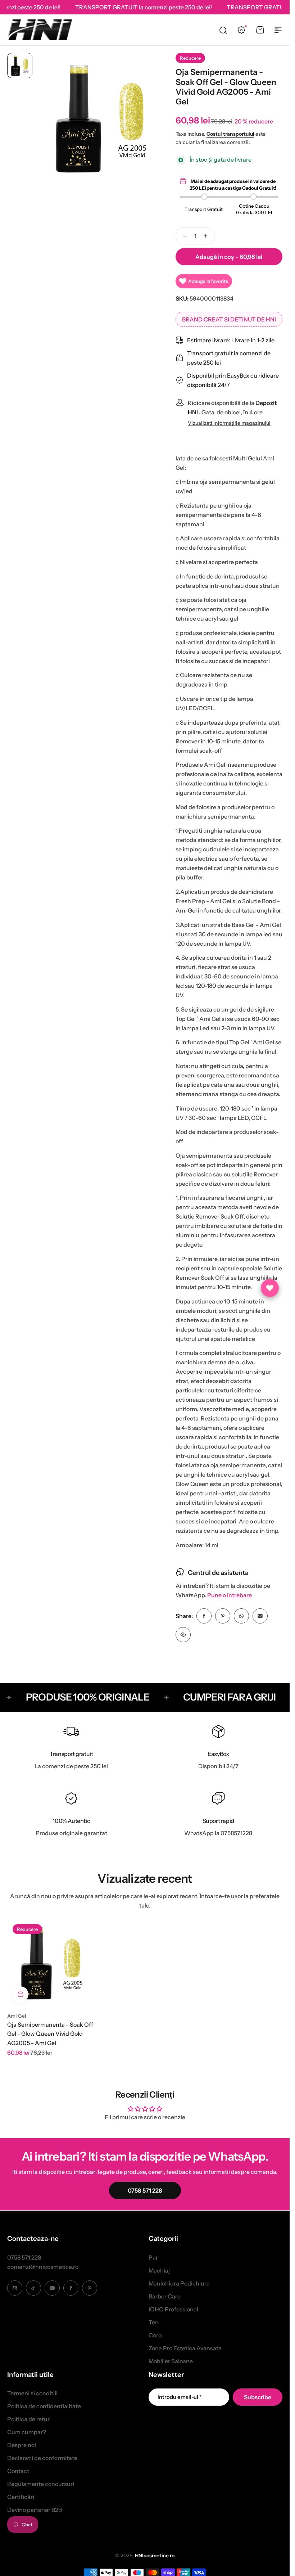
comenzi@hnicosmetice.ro (43, 2267)
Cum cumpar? (27, 2432)
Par (153, 2257)
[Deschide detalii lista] (270, 1288)
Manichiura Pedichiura (179, 2283)
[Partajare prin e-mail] (260, 1616)
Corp (155, 2335)
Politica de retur (28, 2419)
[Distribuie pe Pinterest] (223, 1616)
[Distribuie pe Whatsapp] (241, 1616)
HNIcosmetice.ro (155, 2555)
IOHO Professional (173, 2309)
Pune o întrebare (230, 1595)
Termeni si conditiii (32, 2393)
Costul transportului (230, 134)
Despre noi (22, 2445)
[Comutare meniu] (278, 30)
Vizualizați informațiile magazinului (229, 423)
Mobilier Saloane (171, 2361)
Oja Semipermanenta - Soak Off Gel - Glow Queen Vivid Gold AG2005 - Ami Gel (50, 2034)
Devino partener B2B (35, 2510)
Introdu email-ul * (180, 2397)
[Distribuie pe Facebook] (204, 1616)
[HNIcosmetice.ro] (40, 30)
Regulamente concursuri (41, 2484)
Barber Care (165, 2296)
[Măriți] (101, 119)
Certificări (21, 2497)
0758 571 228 (24, 2257)
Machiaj (159, 2270)
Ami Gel (17, 2016)
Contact (18, 2471)
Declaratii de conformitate (42, 2458)
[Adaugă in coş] (21, 1994)
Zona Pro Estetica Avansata (185, 2348)
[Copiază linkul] (183, 1635)
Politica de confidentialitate (44, 2406)
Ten (154, 2322)
